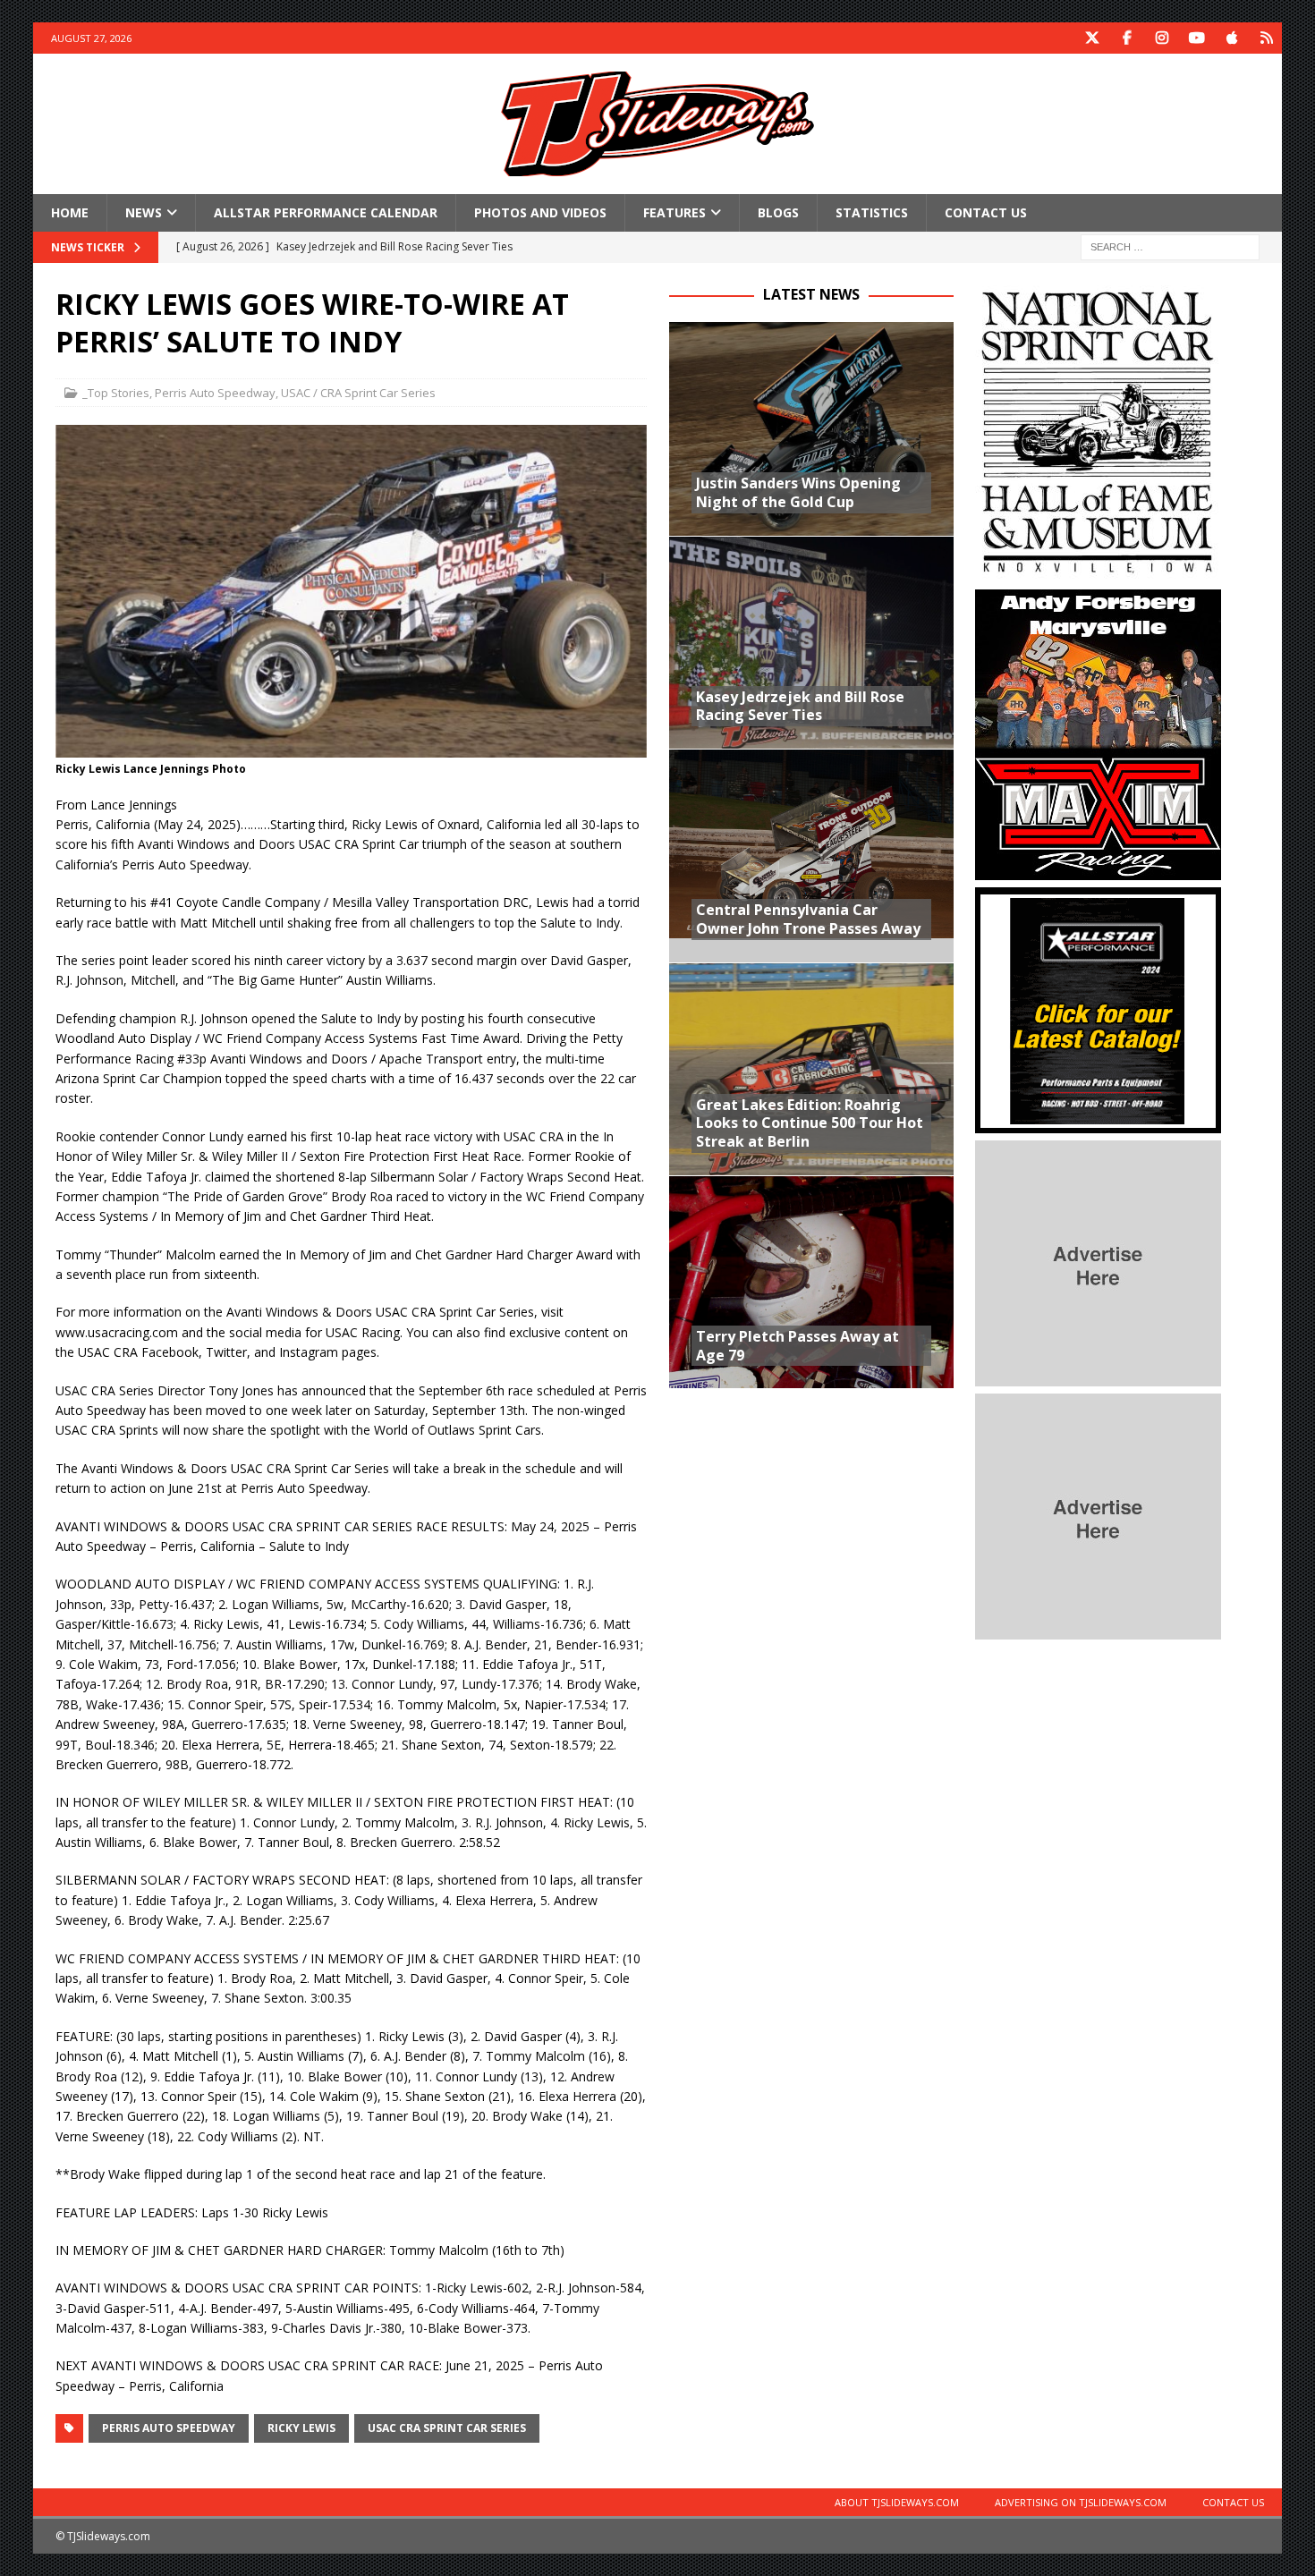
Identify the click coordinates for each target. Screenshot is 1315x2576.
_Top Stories (116, 393)
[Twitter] (1092, 38)
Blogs (778, 212)
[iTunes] (1231, 38)
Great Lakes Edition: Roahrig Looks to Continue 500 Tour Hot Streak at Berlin (810, 1123)
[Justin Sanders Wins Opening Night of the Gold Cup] (811, 428)
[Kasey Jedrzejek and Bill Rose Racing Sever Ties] (811, 642)
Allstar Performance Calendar (326, 212)
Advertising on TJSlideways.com (1081, 2502)
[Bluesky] (1266, 38)
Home (70, 212)
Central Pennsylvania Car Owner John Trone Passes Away (808, 919)
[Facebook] (1127, 38)
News (144, 212)
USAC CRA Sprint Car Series (447, 2428)
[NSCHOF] (1098, 572)
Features (674, 212)
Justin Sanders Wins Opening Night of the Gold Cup (798, 492)
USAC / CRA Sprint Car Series (358, 393)
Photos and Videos (540, 212)
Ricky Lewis (301, 2428)
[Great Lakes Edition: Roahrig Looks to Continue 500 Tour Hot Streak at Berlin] (811, 1069)
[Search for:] (1170, 246)
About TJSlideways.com (897, 2502)
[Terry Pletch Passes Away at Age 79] (811, 1282)
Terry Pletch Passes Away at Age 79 (797, 1346)
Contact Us (986, 212)
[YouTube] (1196, 38)
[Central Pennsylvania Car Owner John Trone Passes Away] (811, 855)
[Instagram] (1162, 38)
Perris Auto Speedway (215, 393)
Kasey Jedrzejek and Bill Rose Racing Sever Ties (800, 706)
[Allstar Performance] (1098, 1123)
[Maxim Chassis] (1098, 870)
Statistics (872, 212)
